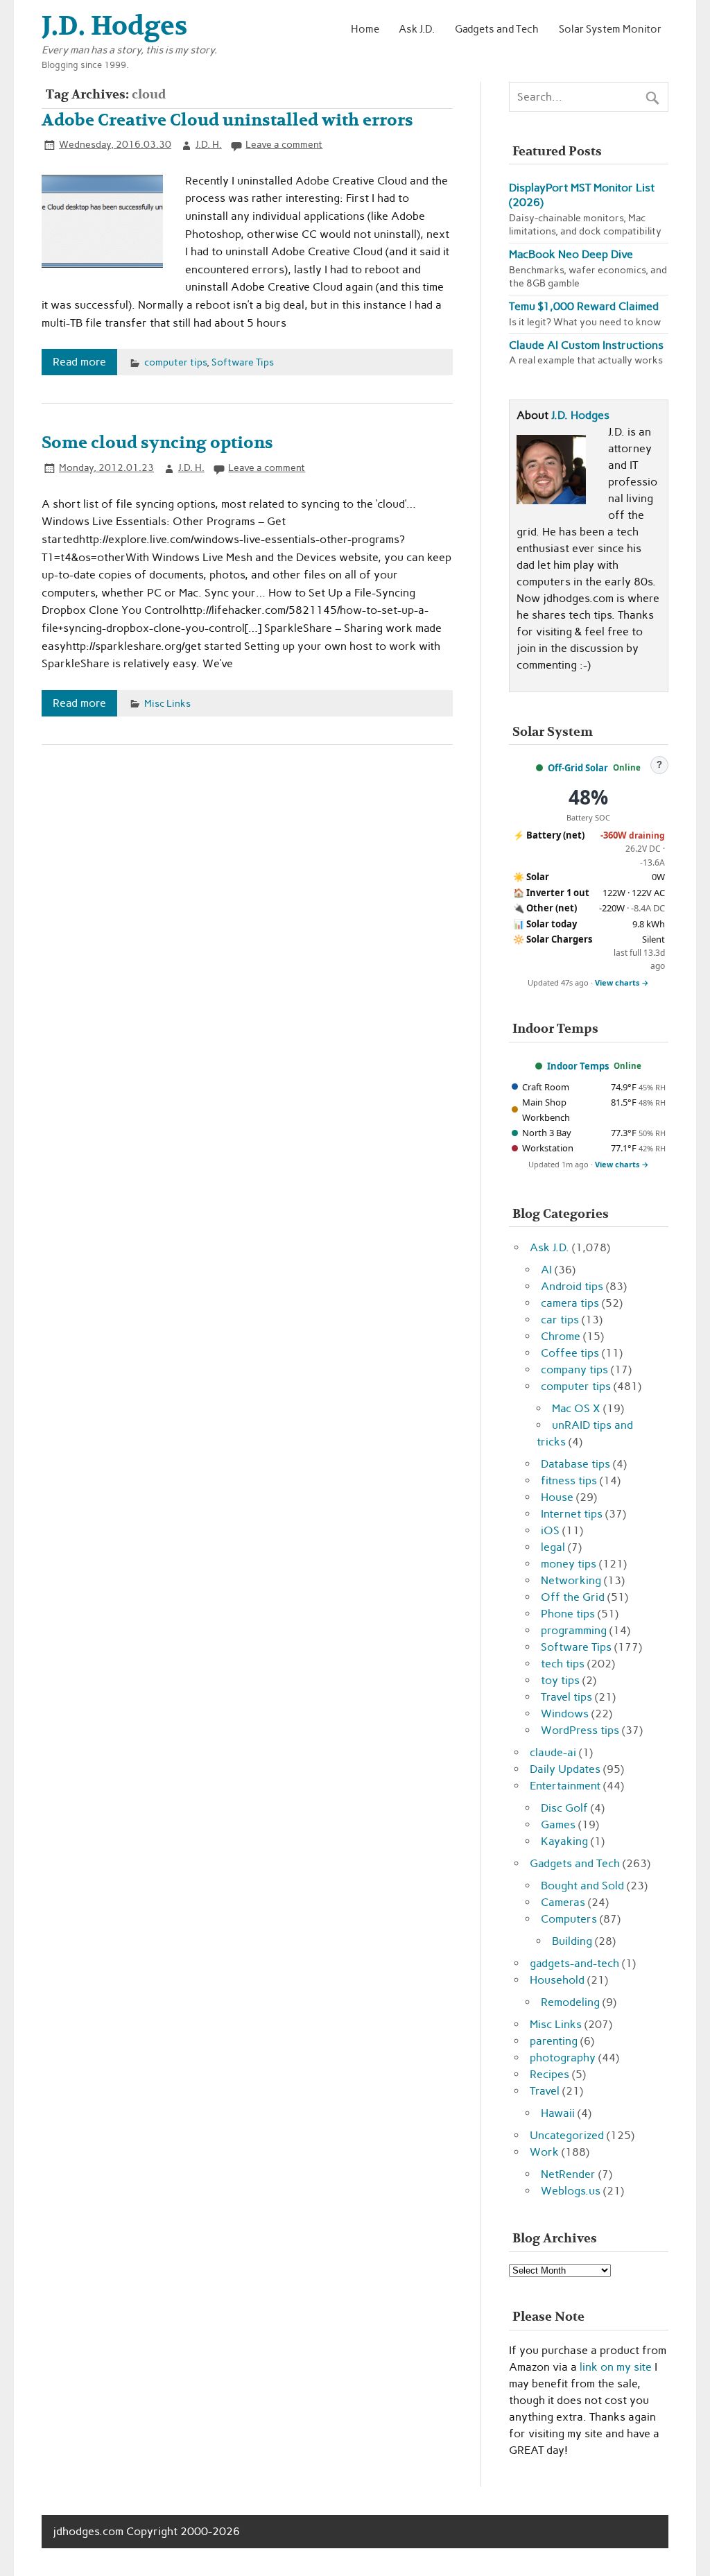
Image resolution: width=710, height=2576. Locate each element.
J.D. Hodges (580, 415)
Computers (569, 1919)
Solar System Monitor (610, 29)
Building (572, 1941)
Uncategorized (567, 2135)
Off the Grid (573, 1597)
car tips (560, 1320)
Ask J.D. (417, 29)
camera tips (570, 1303)
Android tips (572, 1286)
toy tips (560, 1680)
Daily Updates (565, 1769)
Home (365, 29)
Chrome (561, 1336)
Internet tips (572, 1514)
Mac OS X (576, 1408)
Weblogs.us (571, 2191)
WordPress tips (580, 1730)
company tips (574, 1369)
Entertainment (565, 1786)
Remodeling (570, 2002)
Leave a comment (284, 144)
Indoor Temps (578, 1066)
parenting (554, 2041)
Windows (565, 1714)
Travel (545, 2091)
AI (546, 1270)
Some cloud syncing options (157, 443)
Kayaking (564, 1841)
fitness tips (569, 1480)
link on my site (616, 2367)
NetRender (568, 2174)
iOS (550, 1530)
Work (544, 2152)
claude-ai (553, 1752)
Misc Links (167, 703)
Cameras (563, 1902)
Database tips (575, 1464)
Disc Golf (564, 1808)
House (557, 1497)
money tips (569, 1564)
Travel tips (566, 1697)
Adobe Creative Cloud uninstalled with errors (227, 120)
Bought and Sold (582, 1886)
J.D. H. (209, 144)
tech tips (563, 1664)
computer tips (175, 362)
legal (553, 1547)
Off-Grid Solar (578, 768)
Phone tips (568, 1614)
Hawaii (558, 2113)
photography (563, 2058)
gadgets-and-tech (574, 1963)
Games (558, 1824)
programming (574, 1630)
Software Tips (243, 362)
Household (557, 1980)
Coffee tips (570, 1353)
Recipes (549, 2074)
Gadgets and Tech (497, 29)
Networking (571, 1580)
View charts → (622, 982)
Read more (79, 362)
